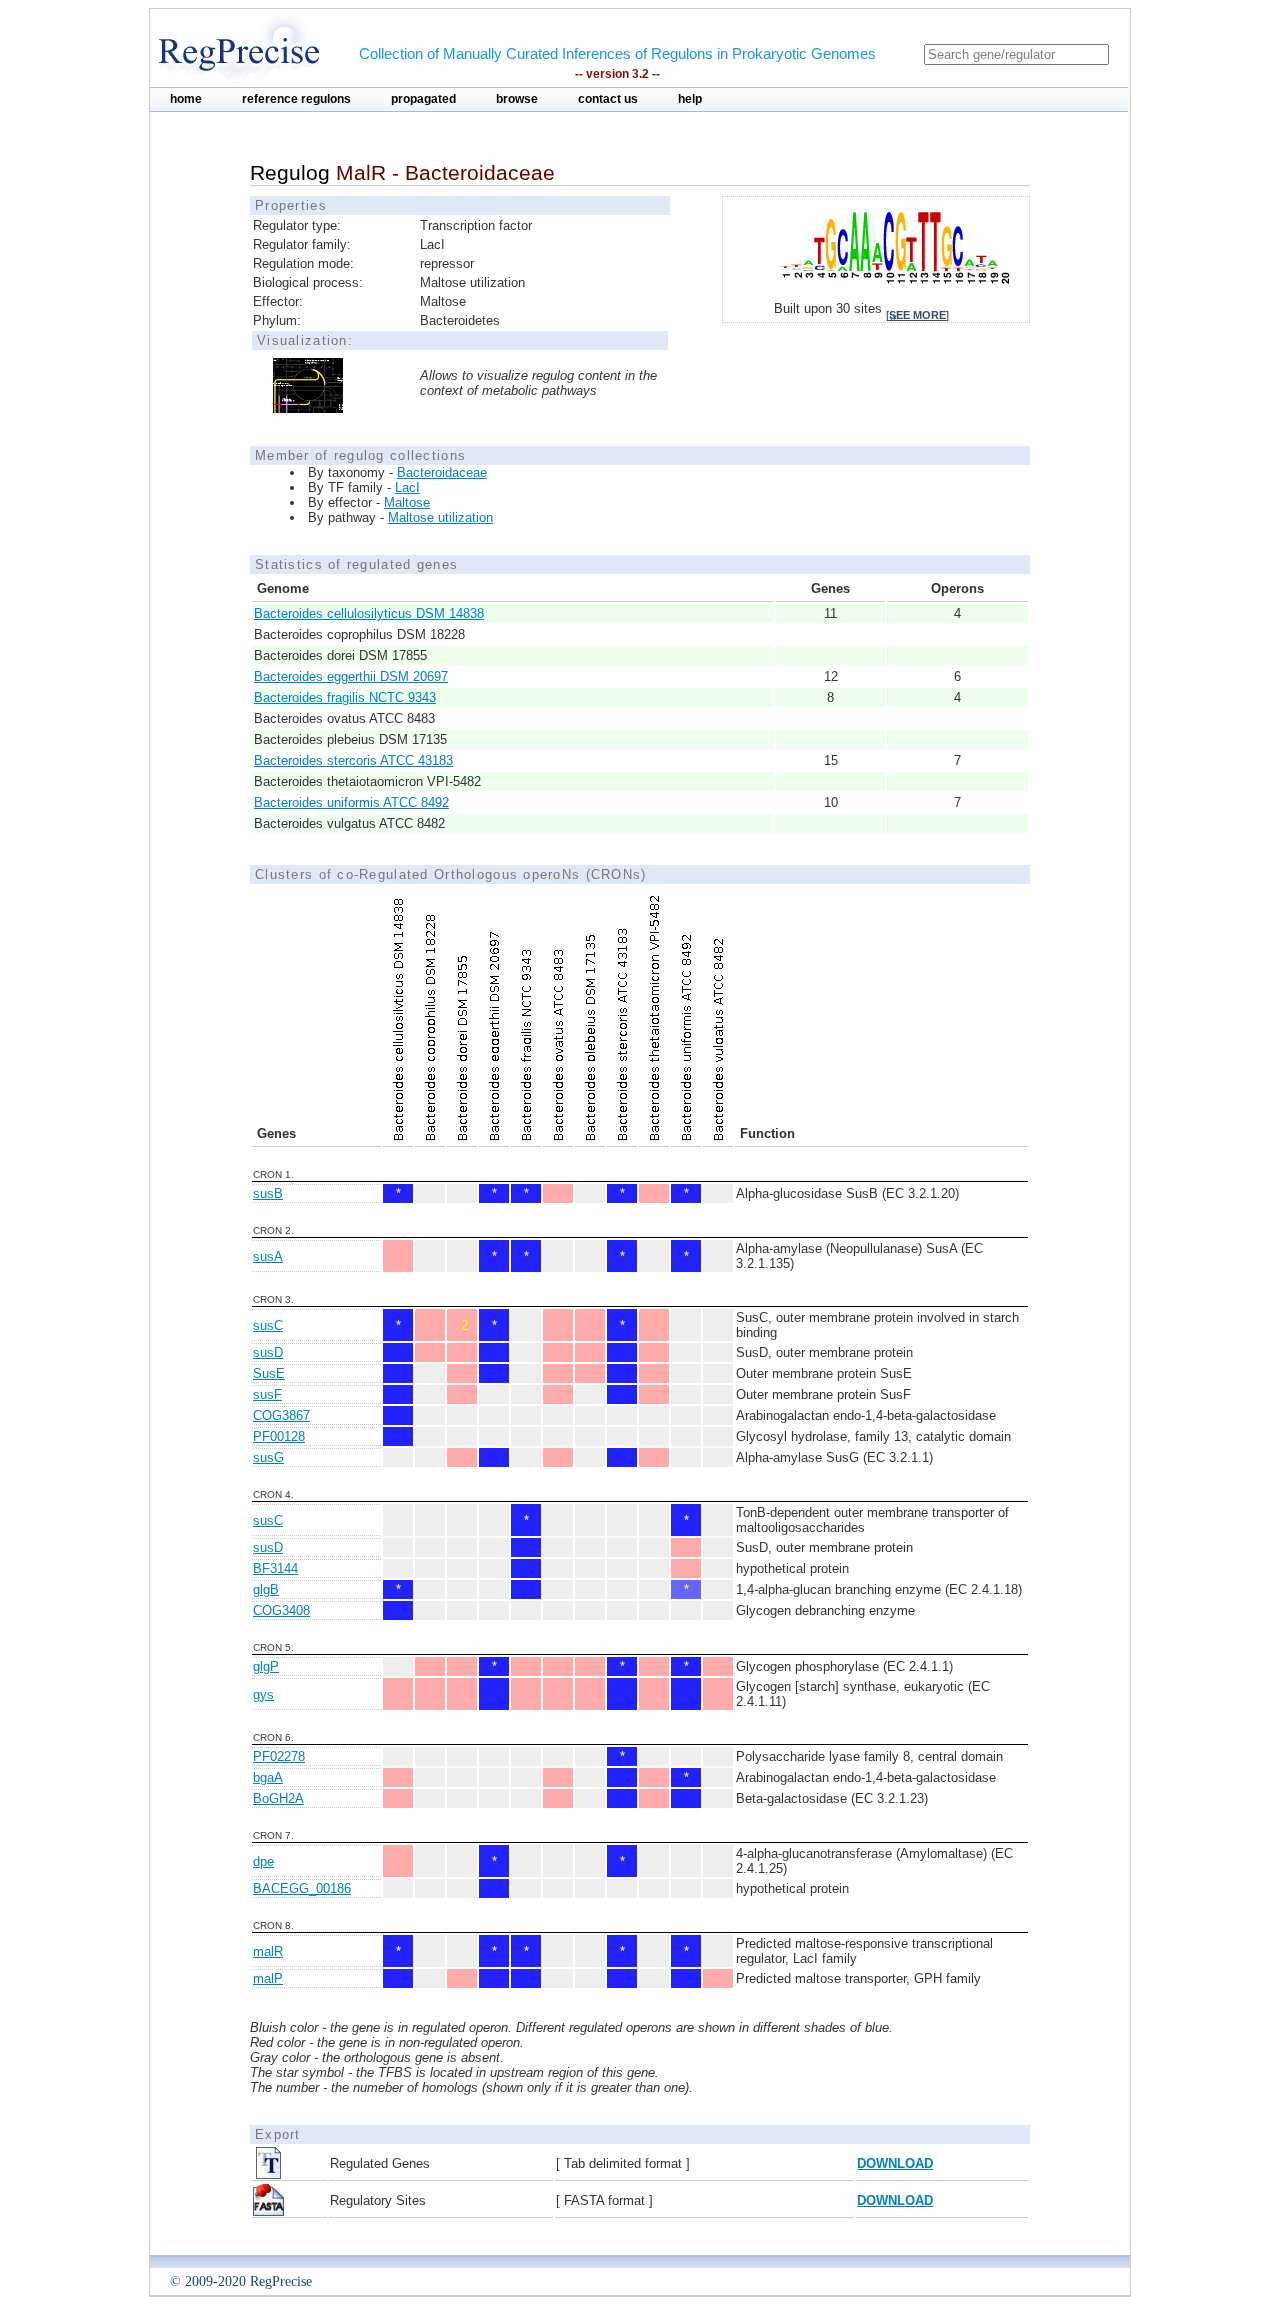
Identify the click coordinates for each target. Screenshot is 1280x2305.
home (186, 99)
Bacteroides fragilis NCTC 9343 (345, 697)
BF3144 (275, 1568)
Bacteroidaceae (442, 472)
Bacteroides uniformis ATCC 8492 (351, 802)
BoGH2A (278, 1798)
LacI (407, 487)
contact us (608, 99)
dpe (263, 1861)
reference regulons (296, 99)
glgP (266, 1666)
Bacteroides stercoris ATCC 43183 (353, 760)
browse (517, 99)
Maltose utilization (440, 517)
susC (268, 1325)
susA (268, 1256)
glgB (266, 1589)
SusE (269, 1373)
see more (917, 315)
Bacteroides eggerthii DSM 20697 (351, 676)
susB (268, 1193)
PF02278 (279, 1756)
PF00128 (279, 1436)
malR (268, 1951)
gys (263, 1694)
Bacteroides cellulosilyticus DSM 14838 (369, 613)
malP (268, 1978)
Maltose (407, 502)
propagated (423, 99)
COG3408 (281, 1610)
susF (267, 1394)
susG (268, 1457)
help (690, 99)
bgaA (268, 1777)
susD (268, 1352)
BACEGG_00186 (302, 1888)
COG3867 (281, 1415)
